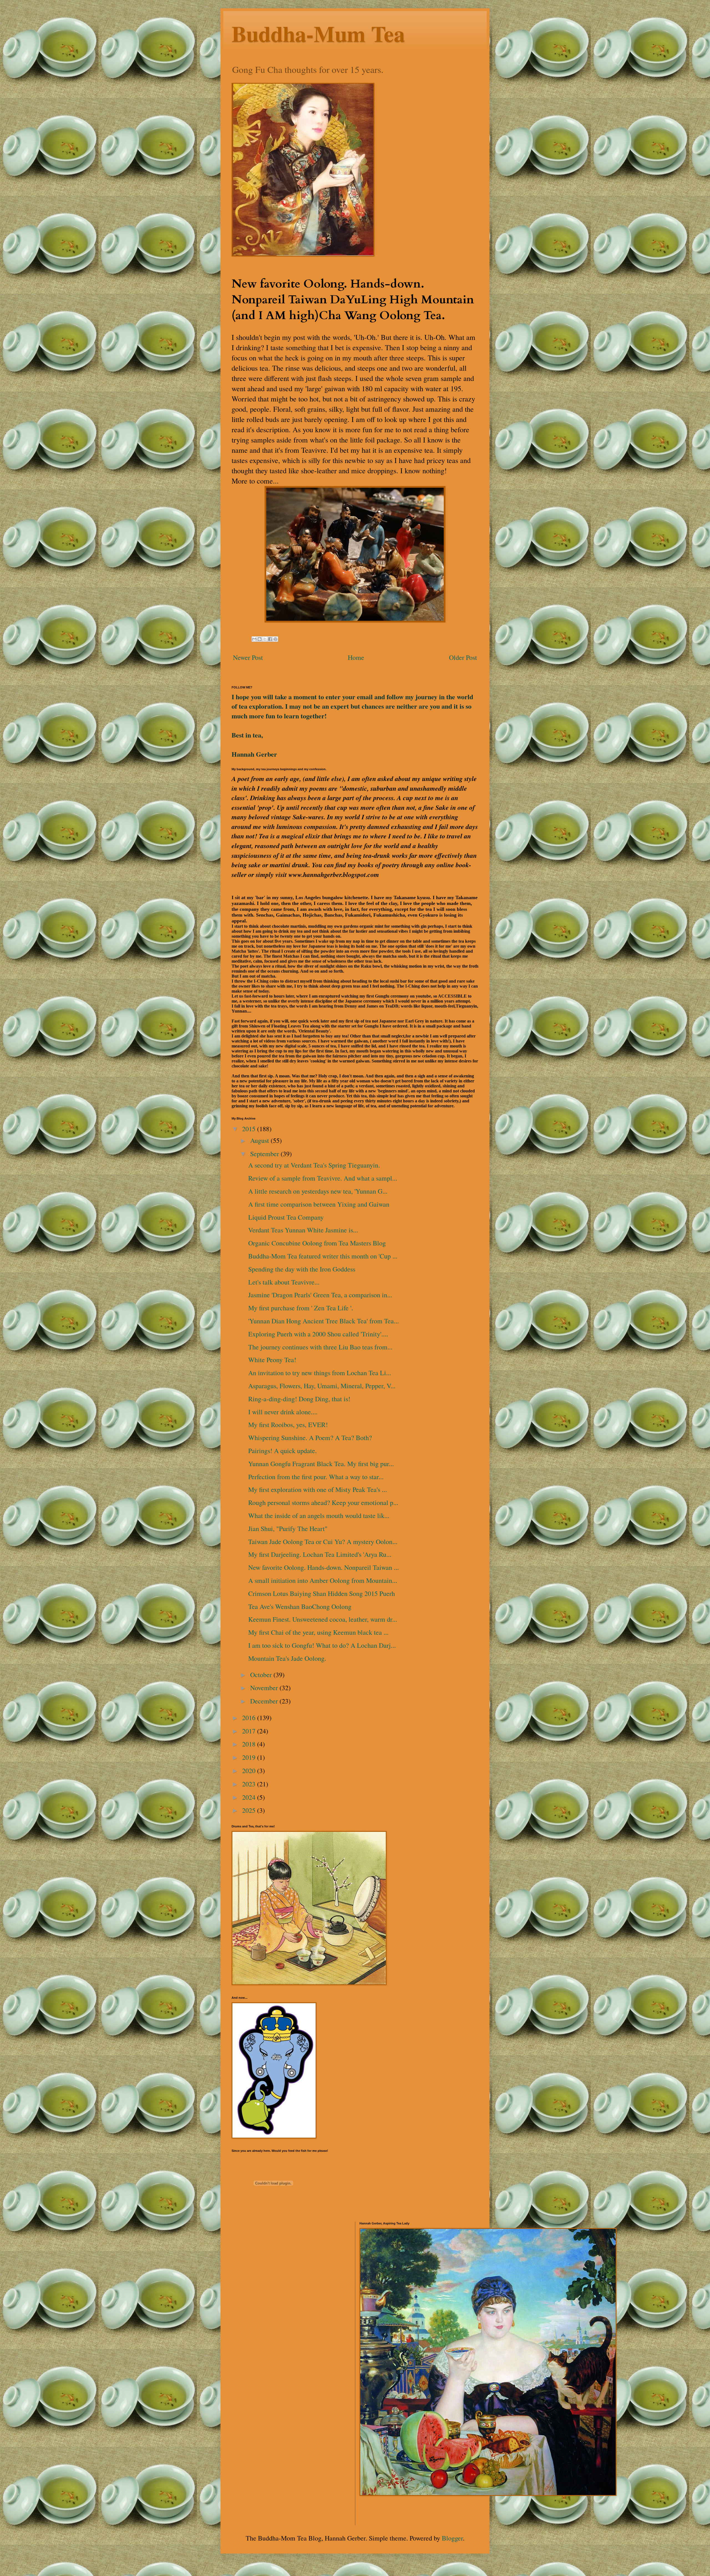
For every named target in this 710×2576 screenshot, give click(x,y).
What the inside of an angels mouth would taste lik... (319, 1515)
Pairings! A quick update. (282, 1451)
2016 (250, 1718)
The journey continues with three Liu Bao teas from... (320, 1347)
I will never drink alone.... (283, 1412)
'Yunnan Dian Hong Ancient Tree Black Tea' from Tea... (324, 1321)
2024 (250, 1797)
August (260, 1140)
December (265, 1701)
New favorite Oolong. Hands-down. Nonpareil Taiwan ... (324, 1567)
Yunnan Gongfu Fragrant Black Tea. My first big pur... (321, 1464)
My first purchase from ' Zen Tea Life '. (301, 1308)
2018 (250, 1744)
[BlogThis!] (260, 639)
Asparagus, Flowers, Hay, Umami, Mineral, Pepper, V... (322, 1386)
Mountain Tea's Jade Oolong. (287, 1658)
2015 (250, 1129)
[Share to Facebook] (270, 639)
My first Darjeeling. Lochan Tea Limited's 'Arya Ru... (320, 1554)
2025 (250, 1810)
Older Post (463, 657)
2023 (250, 1784)
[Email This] (254, 639)
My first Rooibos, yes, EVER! (288, 1425)
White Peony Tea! (272, 1360)
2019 (250, 1757)
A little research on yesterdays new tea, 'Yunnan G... (318, 1191)
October (262, 1675)
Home (356, 657)
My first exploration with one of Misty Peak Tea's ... (318, 1489)
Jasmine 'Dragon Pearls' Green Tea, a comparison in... (320, 1295)
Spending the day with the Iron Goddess (302, 1269)
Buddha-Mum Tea (318, 33)
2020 (250, 1771)
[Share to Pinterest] (275, 639)
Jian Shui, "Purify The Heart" (288, 1529)
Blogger (452, 2538)
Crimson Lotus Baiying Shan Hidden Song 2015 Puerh (322, 1593)
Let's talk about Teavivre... (284, 1282)
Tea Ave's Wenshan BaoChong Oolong (300, 1606)
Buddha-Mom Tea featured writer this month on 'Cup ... (323, 1256)
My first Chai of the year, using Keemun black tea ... (318, 1632)
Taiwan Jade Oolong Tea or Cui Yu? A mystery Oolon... (323, 1542)
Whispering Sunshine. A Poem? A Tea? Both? (310, 1438)
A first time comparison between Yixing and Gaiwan (319, 1204)
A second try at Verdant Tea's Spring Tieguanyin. (314, 1165)
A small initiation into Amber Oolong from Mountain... (323, 1580)
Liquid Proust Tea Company (286, 1217)
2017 (250, 1731)
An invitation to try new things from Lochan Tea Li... (320, 1373)
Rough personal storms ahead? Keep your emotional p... (323, 1502)
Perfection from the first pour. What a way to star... (316, 1477)
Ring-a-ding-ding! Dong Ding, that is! (299, 1399)
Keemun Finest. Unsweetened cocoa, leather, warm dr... (323, 1619)
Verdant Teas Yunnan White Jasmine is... (303, 1230)
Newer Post (248, 657)
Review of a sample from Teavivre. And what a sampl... (323, 1178)
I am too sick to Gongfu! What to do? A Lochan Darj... (322, 1645)
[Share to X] (265, 639)
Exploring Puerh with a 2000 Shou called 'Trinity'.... (318, 1334)
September (265, 1154)
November (265, 1688)
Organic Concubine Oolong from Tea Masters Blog (317, 1243)
